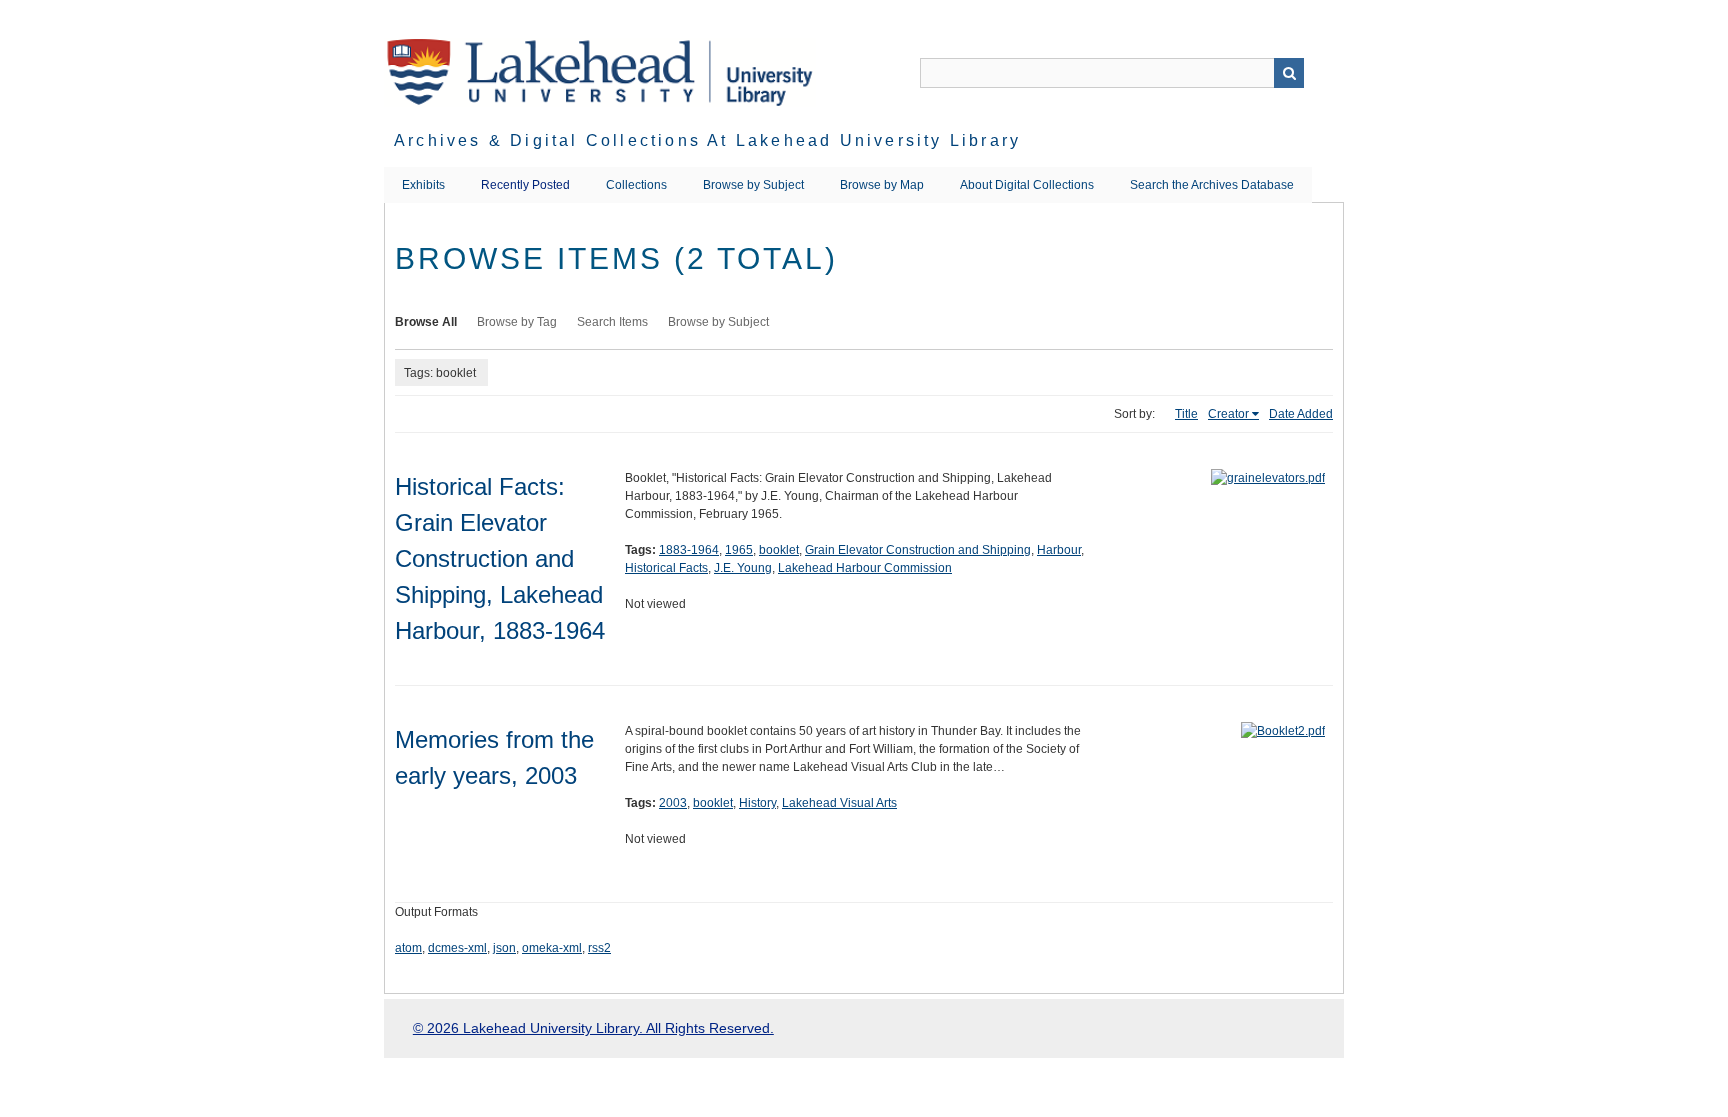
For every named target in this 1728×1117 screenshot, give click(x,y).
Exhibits (423, 185)
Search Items (612, 322)
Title (1186, 414)
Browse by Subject (753, 185)
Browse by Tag (517, 322)
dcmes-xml (457, 948)
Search (1289, 73)
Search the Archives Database (1212, 185)
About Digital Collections (1027, 185)
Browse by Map (882, 185)
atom (408, 948)
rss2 (599, 948)
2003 (673, 803)
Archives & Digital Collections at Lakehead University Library (707, 140)
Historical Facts (666, 568)
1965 (739, 550)
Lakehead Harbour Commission (865, 568)
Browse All (426, 322)
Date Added (1301, 414)
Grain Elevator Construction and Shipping (918, 550)
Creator (1228, 414)
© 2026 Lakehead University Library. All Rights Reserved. (593, 1028)
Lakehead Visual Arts (839, 803)
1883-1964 (689, 550)
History (757, 803)
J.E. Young (743, 568)
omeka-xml (552, 948)
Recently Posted (525, 185)
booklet (779, 550)
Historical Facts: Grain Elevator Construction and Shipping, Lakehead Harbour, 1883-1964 (500, 558)
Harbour (1059, 550)
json (504, 948)
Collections (636, 185)
